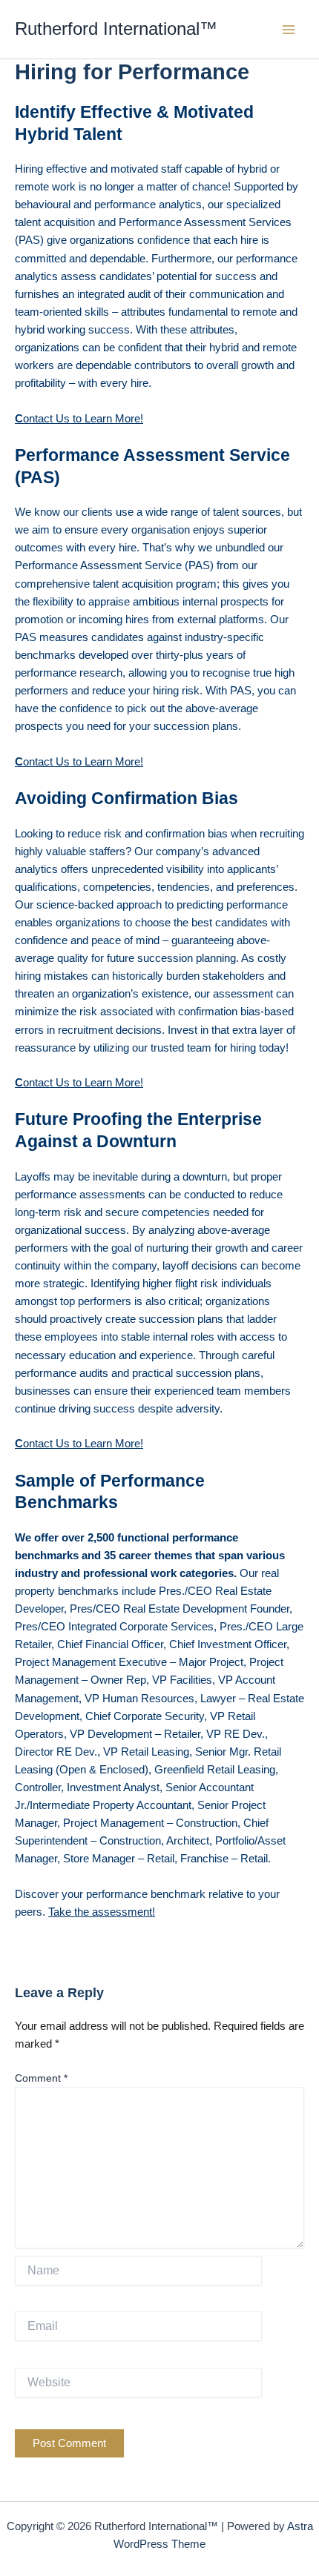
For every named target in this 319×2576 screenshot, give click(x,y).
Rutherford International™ (116, 29)
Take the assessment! (102, 1912)
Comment (41, 2078)
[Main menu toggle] (289, 30)
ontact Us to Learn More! (79, 419)
